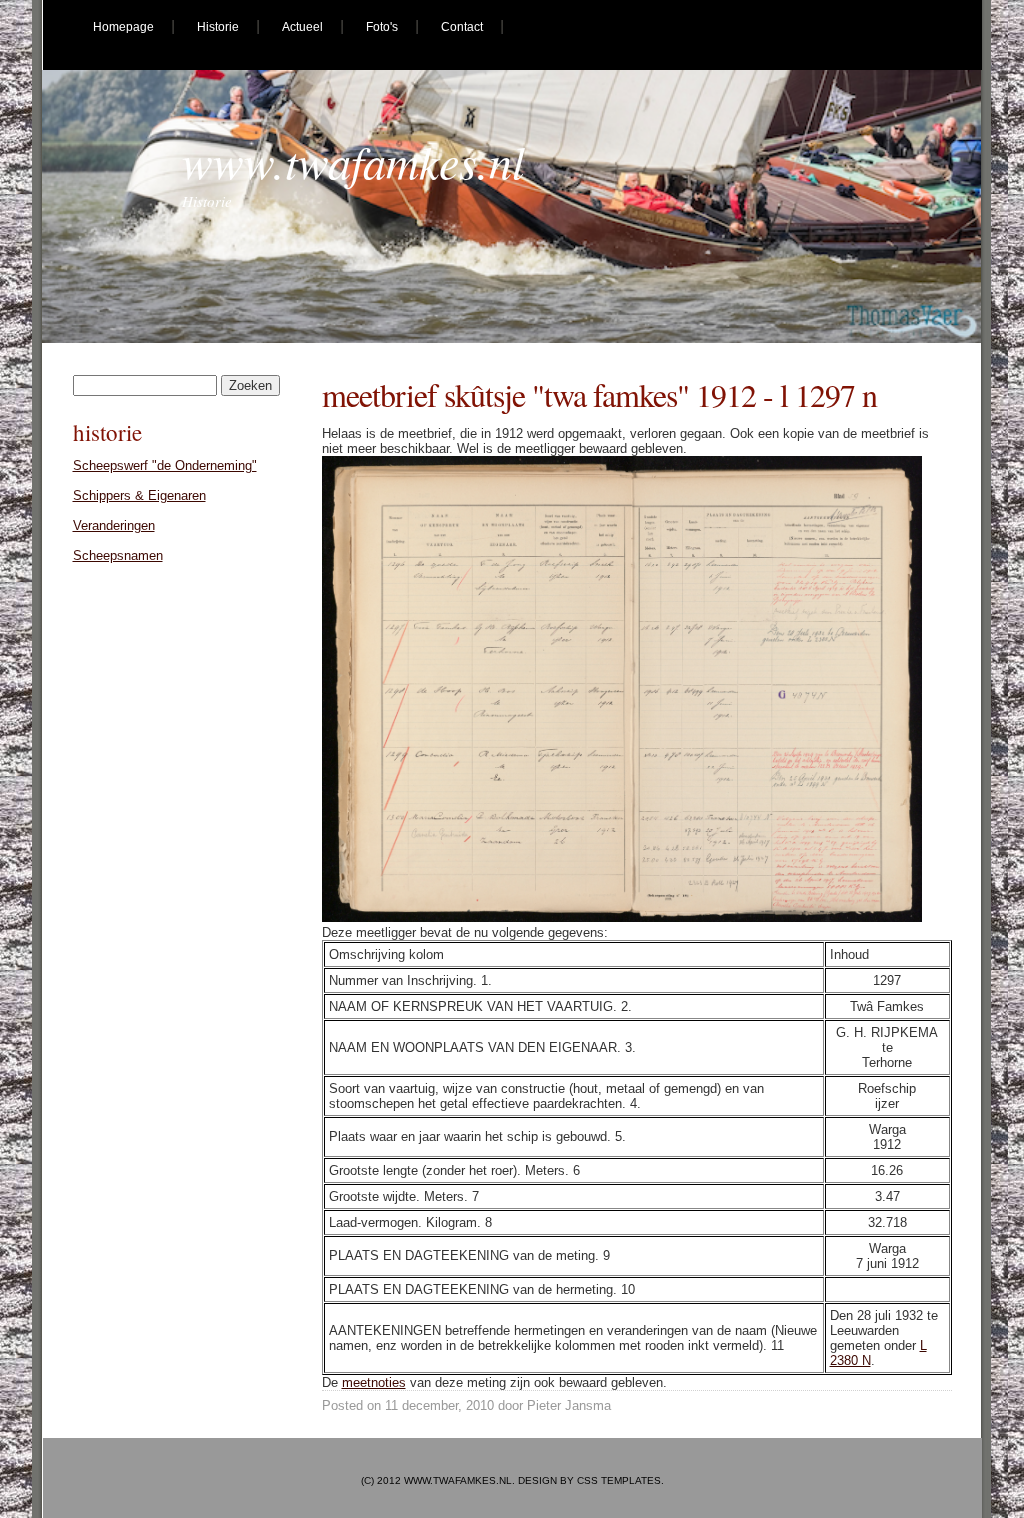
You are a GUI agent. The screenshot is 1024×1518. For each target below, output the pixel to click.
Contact (462, 27)
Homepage (123, 27)
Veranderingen (114, 525)
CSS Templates (619, 1480)
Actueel (302, 27)
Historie (218, 27)
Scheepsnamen (118, 555)
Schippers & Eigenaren (139, 495)
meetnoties (374, 1382)
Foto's (382, 27)
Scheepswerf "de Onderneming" (165, 465)
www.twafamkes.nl (353, 160)
